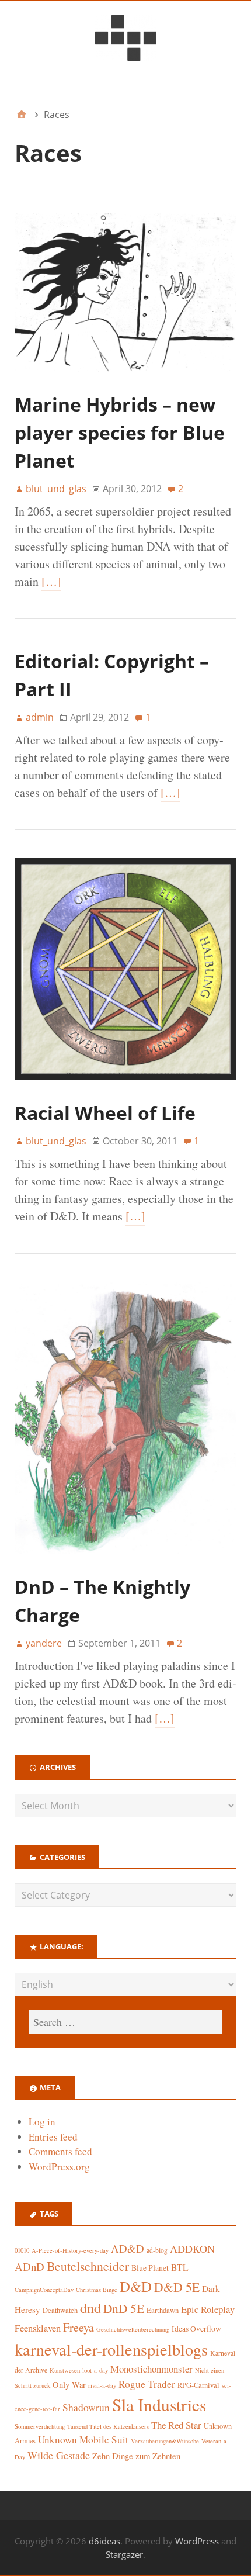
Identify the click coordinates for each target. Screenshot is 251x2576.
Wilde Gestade (59, 2455)
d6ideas (104, 2541)
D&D (136, 2286)
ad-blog (157, 2250)
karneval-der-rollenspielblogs (111, 2349)
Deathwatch (60, 2310)
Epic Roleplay (208, 2309)
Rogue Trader (147, 2384)
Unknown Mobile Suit (83, 2440)
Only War (69, 2385)
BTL (180, 2267)
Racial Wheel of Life (105, 1113)
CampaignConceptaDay (44, 2290)
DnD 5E (124, 2308)
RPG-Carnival (198, 2385)
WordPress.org (59, 2167)
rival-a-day (102, 2385)
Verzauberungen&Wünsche (165, 2441)
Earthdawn (163, 2310)
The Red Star (176, 2425)
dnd (90, 2307)
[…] (51, 581)
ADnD (29, 2266)
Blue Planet (150, 2268)
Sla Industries (159, 2404)
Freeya (79, 2327)
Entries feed (53, 2137)
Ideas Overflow (196, 2329)
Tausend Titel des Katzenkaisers (108, 2426)
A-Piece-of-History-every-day (70, 2250)
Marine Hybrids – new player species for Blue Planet (120, 432)
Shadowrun (86, 2407)
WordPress (197, 2541)
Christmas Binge (97, 2290)
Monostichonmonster (151, 2369)
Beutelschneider (88, 2266)
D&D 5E (177, 2287)
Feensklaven (38, 2328)
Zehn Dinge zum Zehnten (136, 2456)
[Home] (22, 115)
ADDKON (192, 2249)
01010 (22, 2250)
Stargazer (124, 2554)
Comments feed (60, 2151)
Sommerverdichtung (40, 2426)
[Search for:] (125, 2022)
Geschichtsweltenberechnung (133, 2329)
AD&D (128, 2248)
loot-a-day (95, 2370)
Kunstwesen (65, 2370)
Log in (42, 2122)
